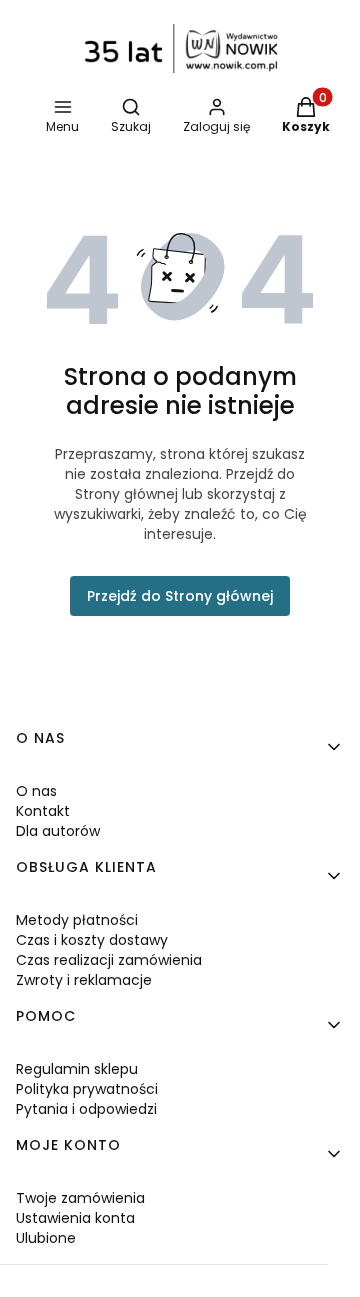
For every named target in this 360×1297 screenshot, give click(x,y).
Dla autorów (58, 831)
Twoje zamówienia (80, 1198)
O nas (36, 791)
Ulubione (46, 1238)
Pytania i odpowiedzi (86, 1109)
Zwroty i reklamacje (84, 980)
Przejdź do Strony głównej (180, 596)
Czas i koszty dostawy (92, 940)
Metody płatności (77, 920)
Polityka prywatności (87, 1089)
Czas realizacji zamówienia (109, 960)
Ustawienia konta (75, 1218)
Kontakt (43, 811)
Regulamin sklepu (77, 1069)
